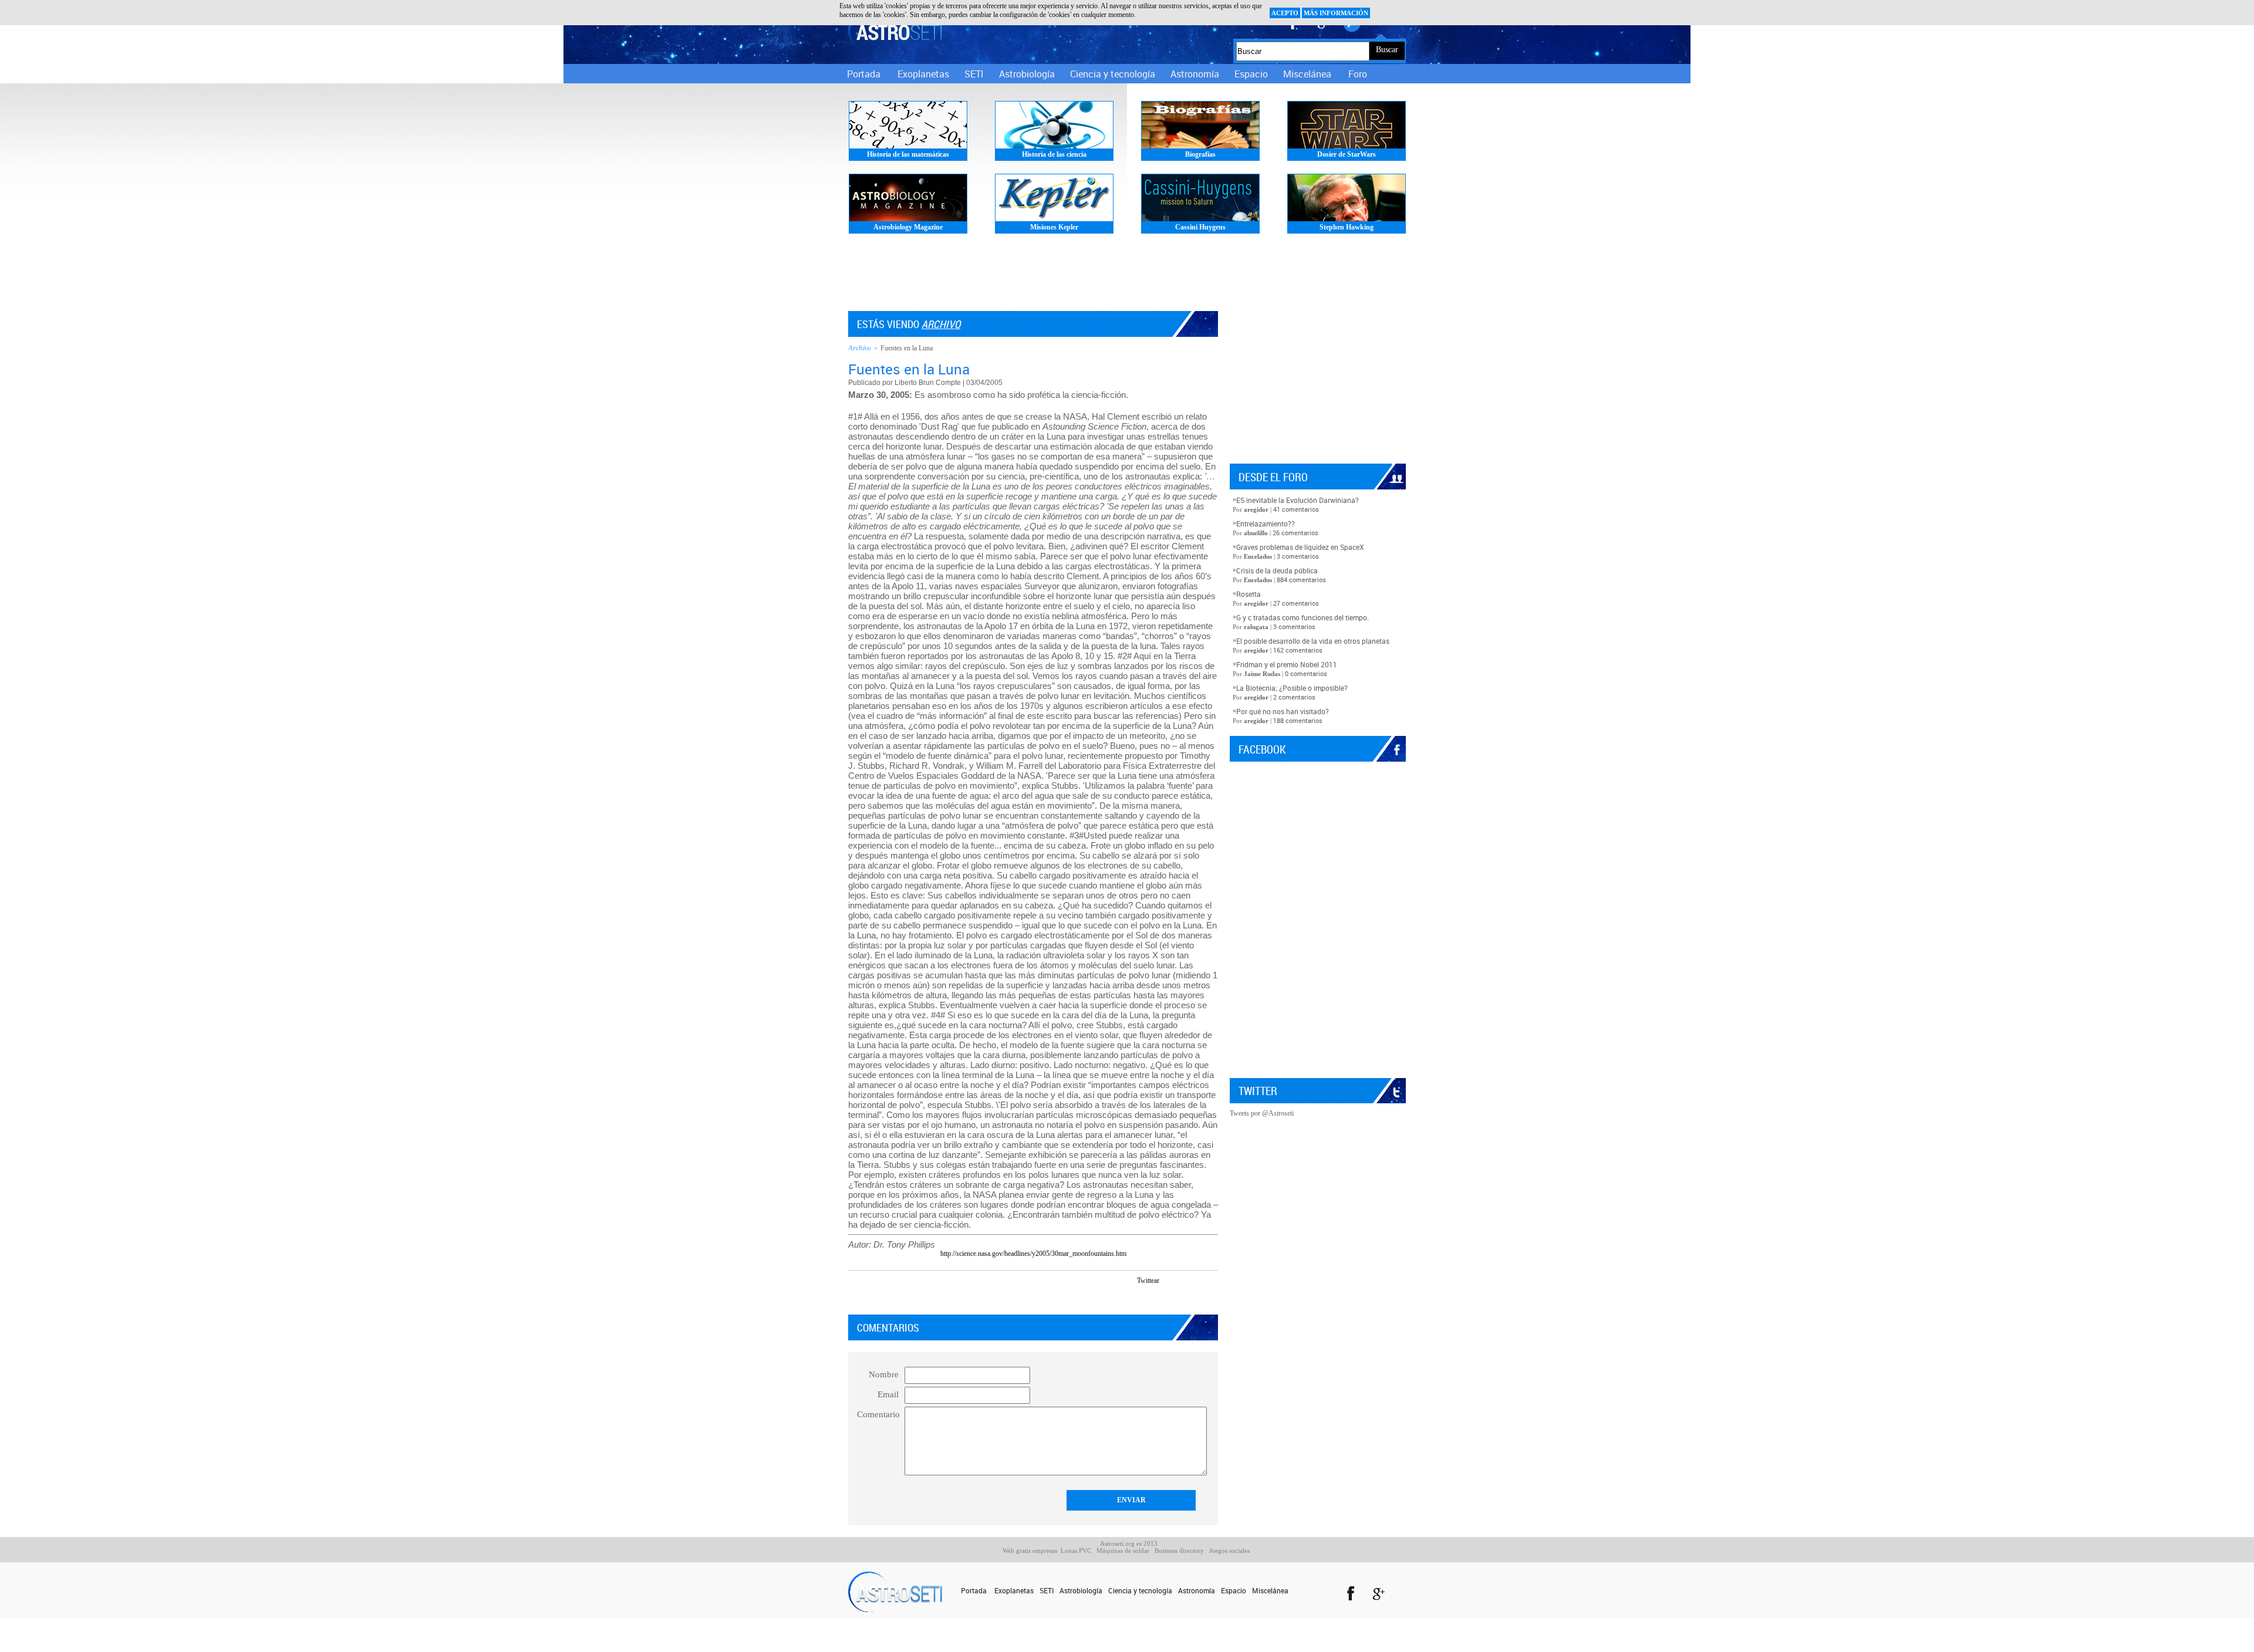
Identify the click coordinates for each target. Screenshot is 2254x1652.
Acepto (1285, 13)
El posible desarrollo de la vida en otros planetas (1313, 641)
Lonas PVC (1076, 1550)
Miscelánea (1307, 74)
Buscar (1387, 50)
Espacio (1251, 74)
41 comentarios (1296, 509)
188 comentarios (1298, 720)
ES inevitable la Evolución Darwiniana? (1298, 500)
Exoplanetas (923, 74)
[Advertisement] (1127, 276)
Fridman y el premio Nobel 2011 (1287, 664)
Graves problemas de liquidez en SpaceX (1300, 547)
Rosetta (1249, 594)
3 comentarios (1298, 556)
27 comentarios (1296, 603)
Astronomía (1195, 74)
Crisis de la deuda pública (1277, 570)
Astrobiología (1027, 74)
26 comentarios (1295, 533)
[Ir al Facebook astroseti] (1350, 1595)
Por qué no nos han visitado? (1283, 711)
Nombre (884, 1374)
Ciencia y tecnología (1113, 74)
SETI (974, 74)
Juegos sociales (1229, 1550)
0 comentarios (1306, 673)
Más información (1336, 13)
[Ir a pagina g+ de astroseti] (1379, 1595)
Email (888, 1394)
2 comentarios (1294, 697)
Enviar (1131, 1500)
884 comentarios (1301, 580)
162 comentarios (1298, 650)
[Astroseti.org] (895, 31)
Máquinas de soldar (1123, 1550)
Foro (1358, 74)
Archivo (941, 324)
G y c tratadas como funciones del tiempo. (1303, 617)
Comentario (878, 1414)
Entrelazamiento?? (1266, 523)
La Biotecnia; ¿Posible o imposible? (1292, 688)
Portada (864, 74)
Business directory (1179, 1550)
